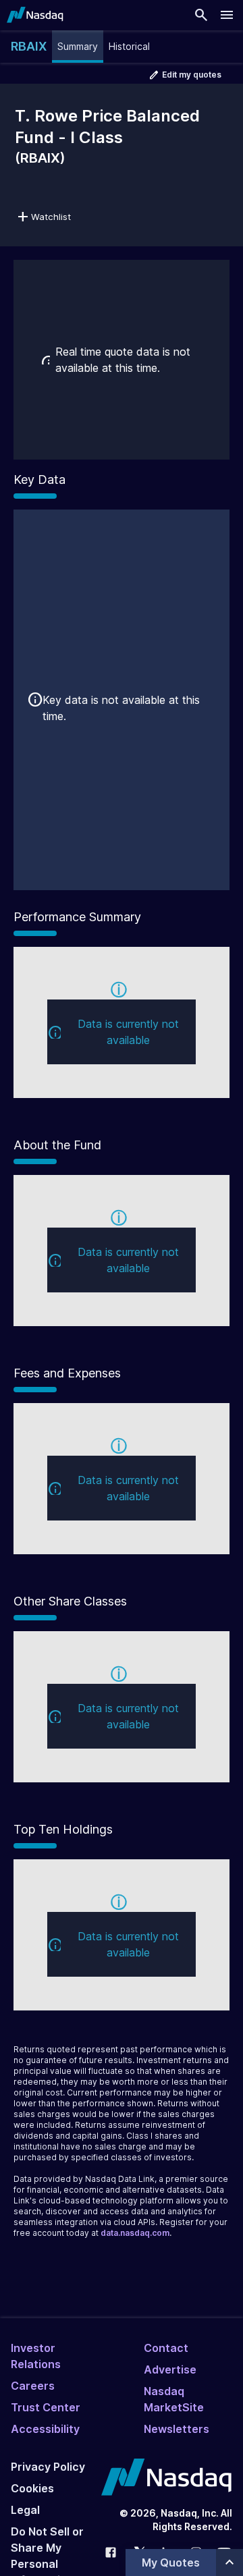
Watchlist (51, 217)
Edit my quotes (192, 75)
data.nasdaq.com (135, 2233)
